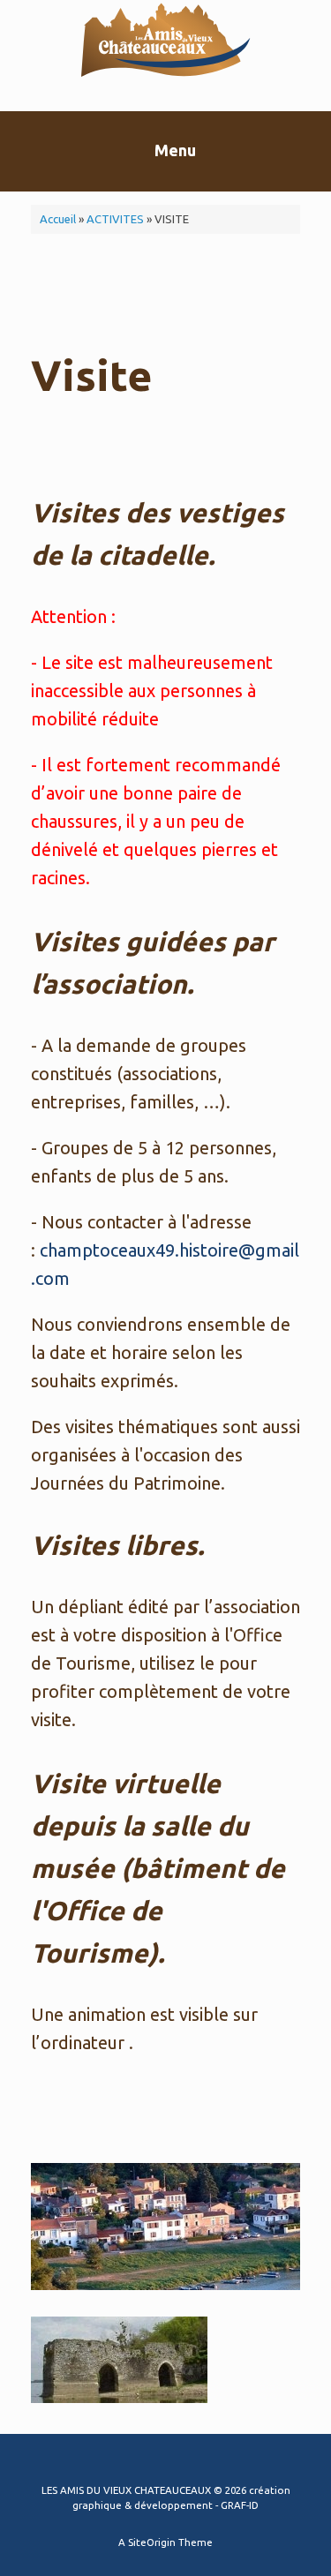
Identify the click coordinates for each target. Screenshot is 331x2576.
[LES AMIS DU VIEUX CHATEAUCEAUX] (165, 42)
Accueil (58, 219)
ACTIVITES (115, 219)
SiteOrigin (152, 2542)
